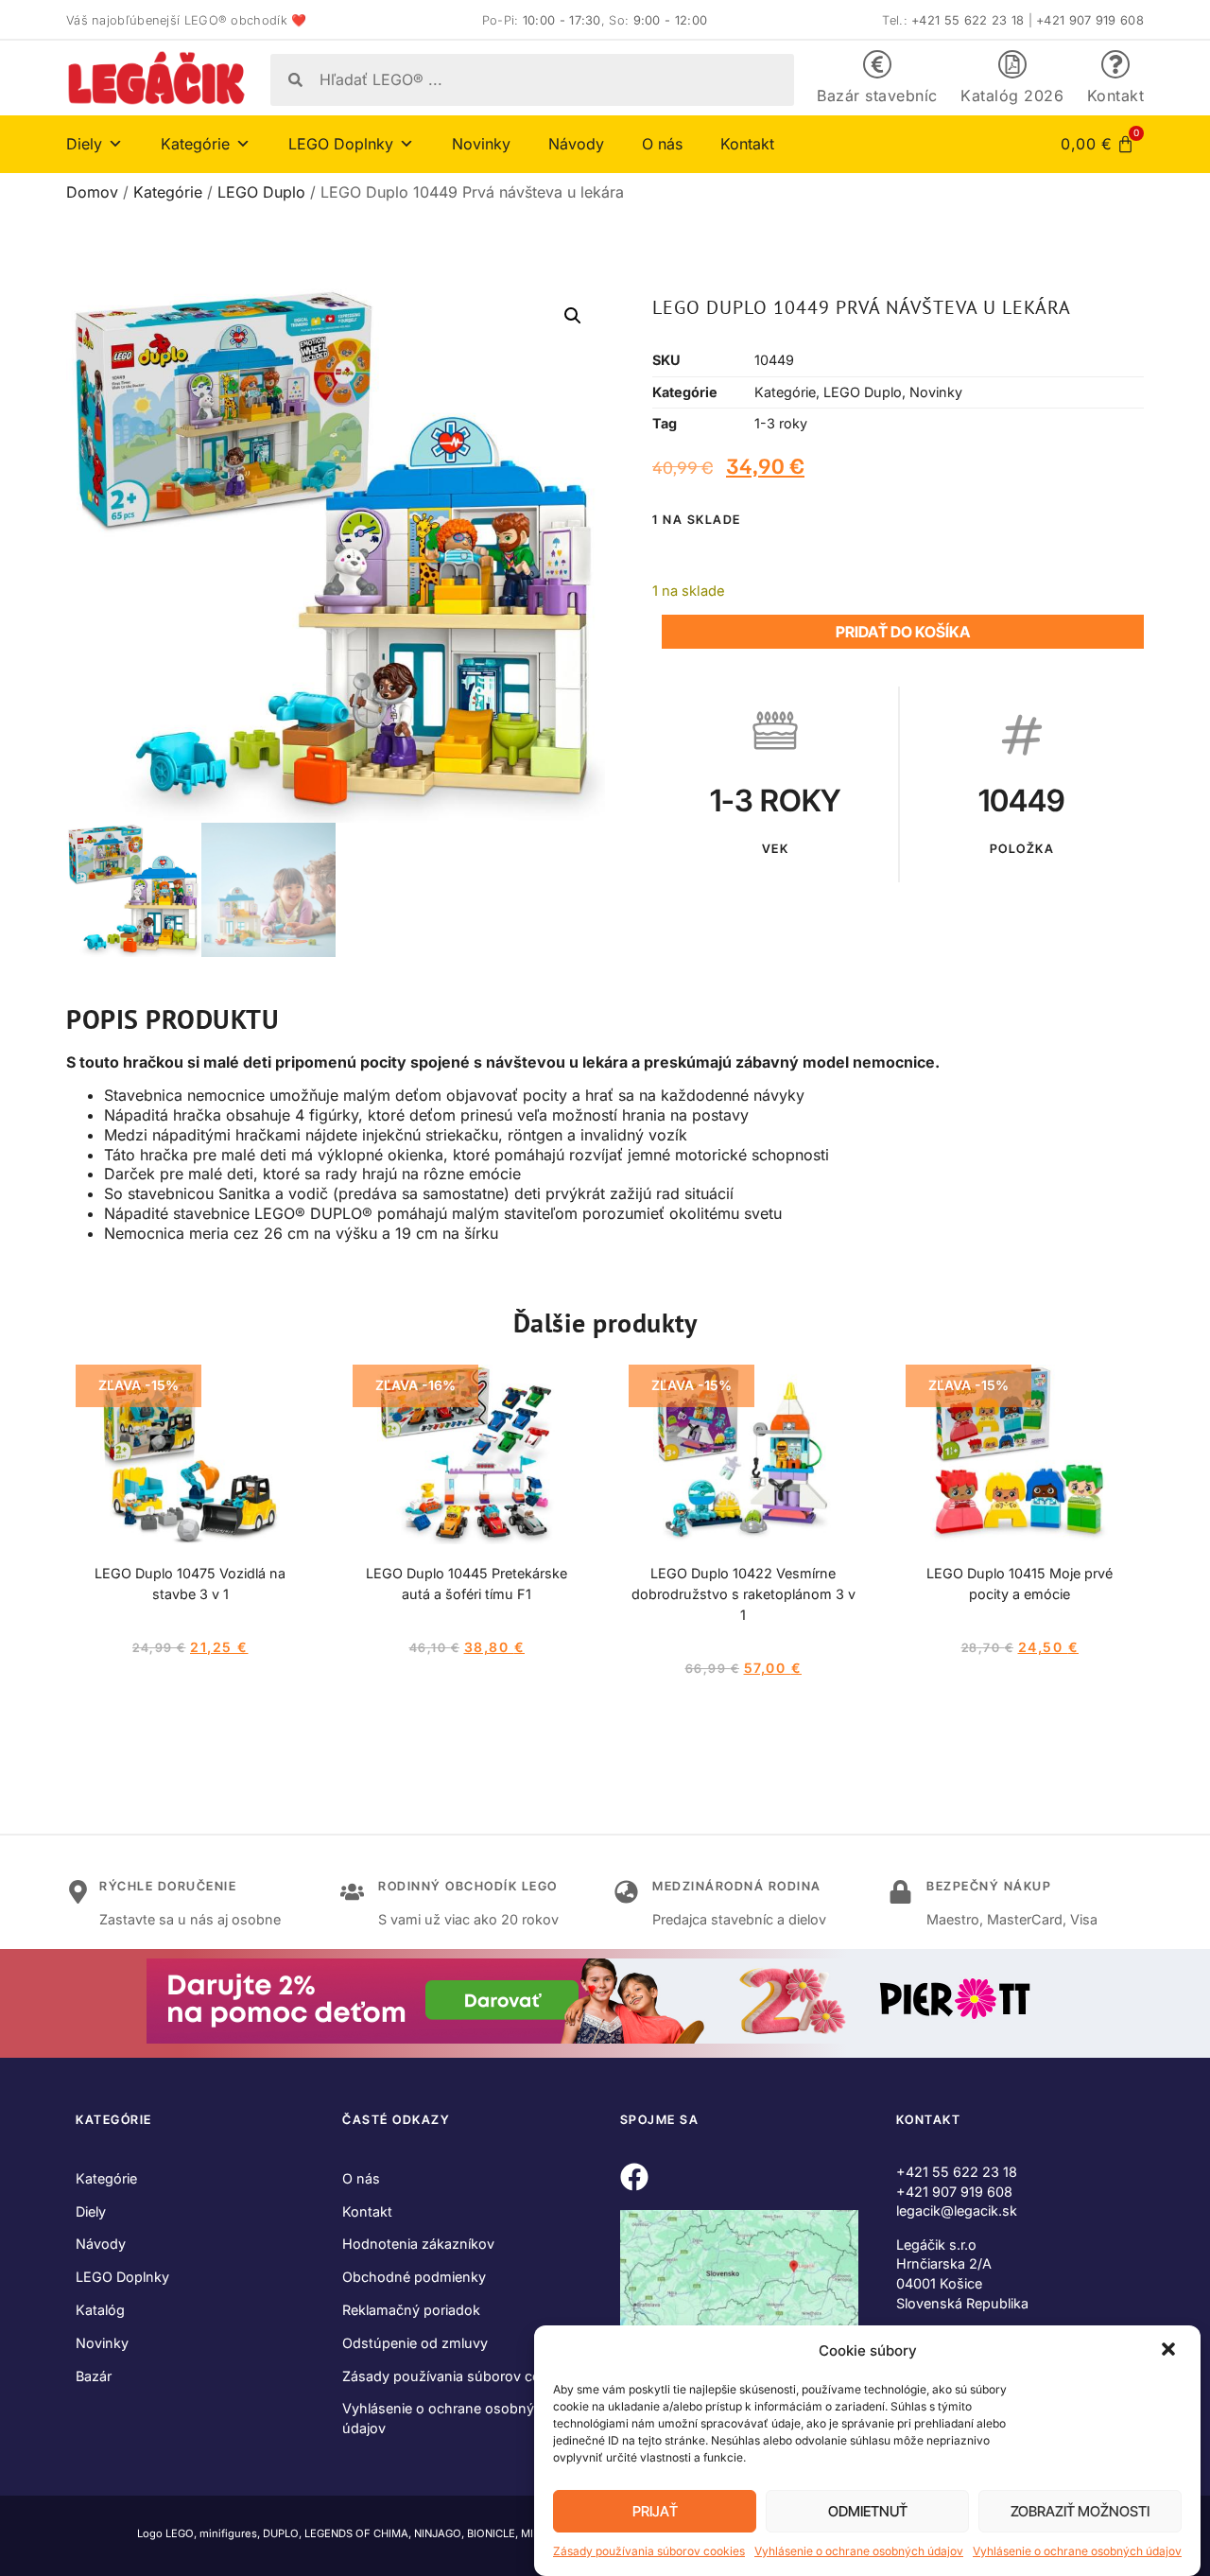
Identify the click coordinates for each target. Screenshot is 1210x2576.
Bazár (94, 2376)
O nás (662, 144)
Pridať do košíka (903, 632)
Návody (576, 144)
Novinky (481, 144)
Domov (92, 192)
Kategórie (168, 192)
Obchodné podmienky (414, 2277)
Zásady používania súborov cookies (649, 2551)
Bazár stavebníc (877, 96)
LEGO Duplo (261, 192)
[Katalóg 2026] (1012, 64)
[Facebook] (634, 2177)
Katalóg (100, 2310)
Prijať (655, 2511)
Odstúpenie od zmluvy (415, 2343)
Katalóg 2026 (1012, 96)
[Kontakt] (1115, 64)
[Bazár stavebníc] (877, 64)
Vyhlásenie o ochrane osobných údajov (859, 2551)
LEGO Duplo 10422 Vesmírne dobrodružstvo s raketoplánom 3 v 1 (743, 1594)
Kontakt (1116, 96)
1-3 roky (781, 423)
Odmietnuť (868, 2511)
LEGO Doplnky (122, 2277)
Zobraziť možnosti (1080, 2511)
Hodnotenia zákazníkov (418, 2244)
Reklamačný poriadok (411, 2310)
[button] (1170, 2351)
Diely (91, 2211)
